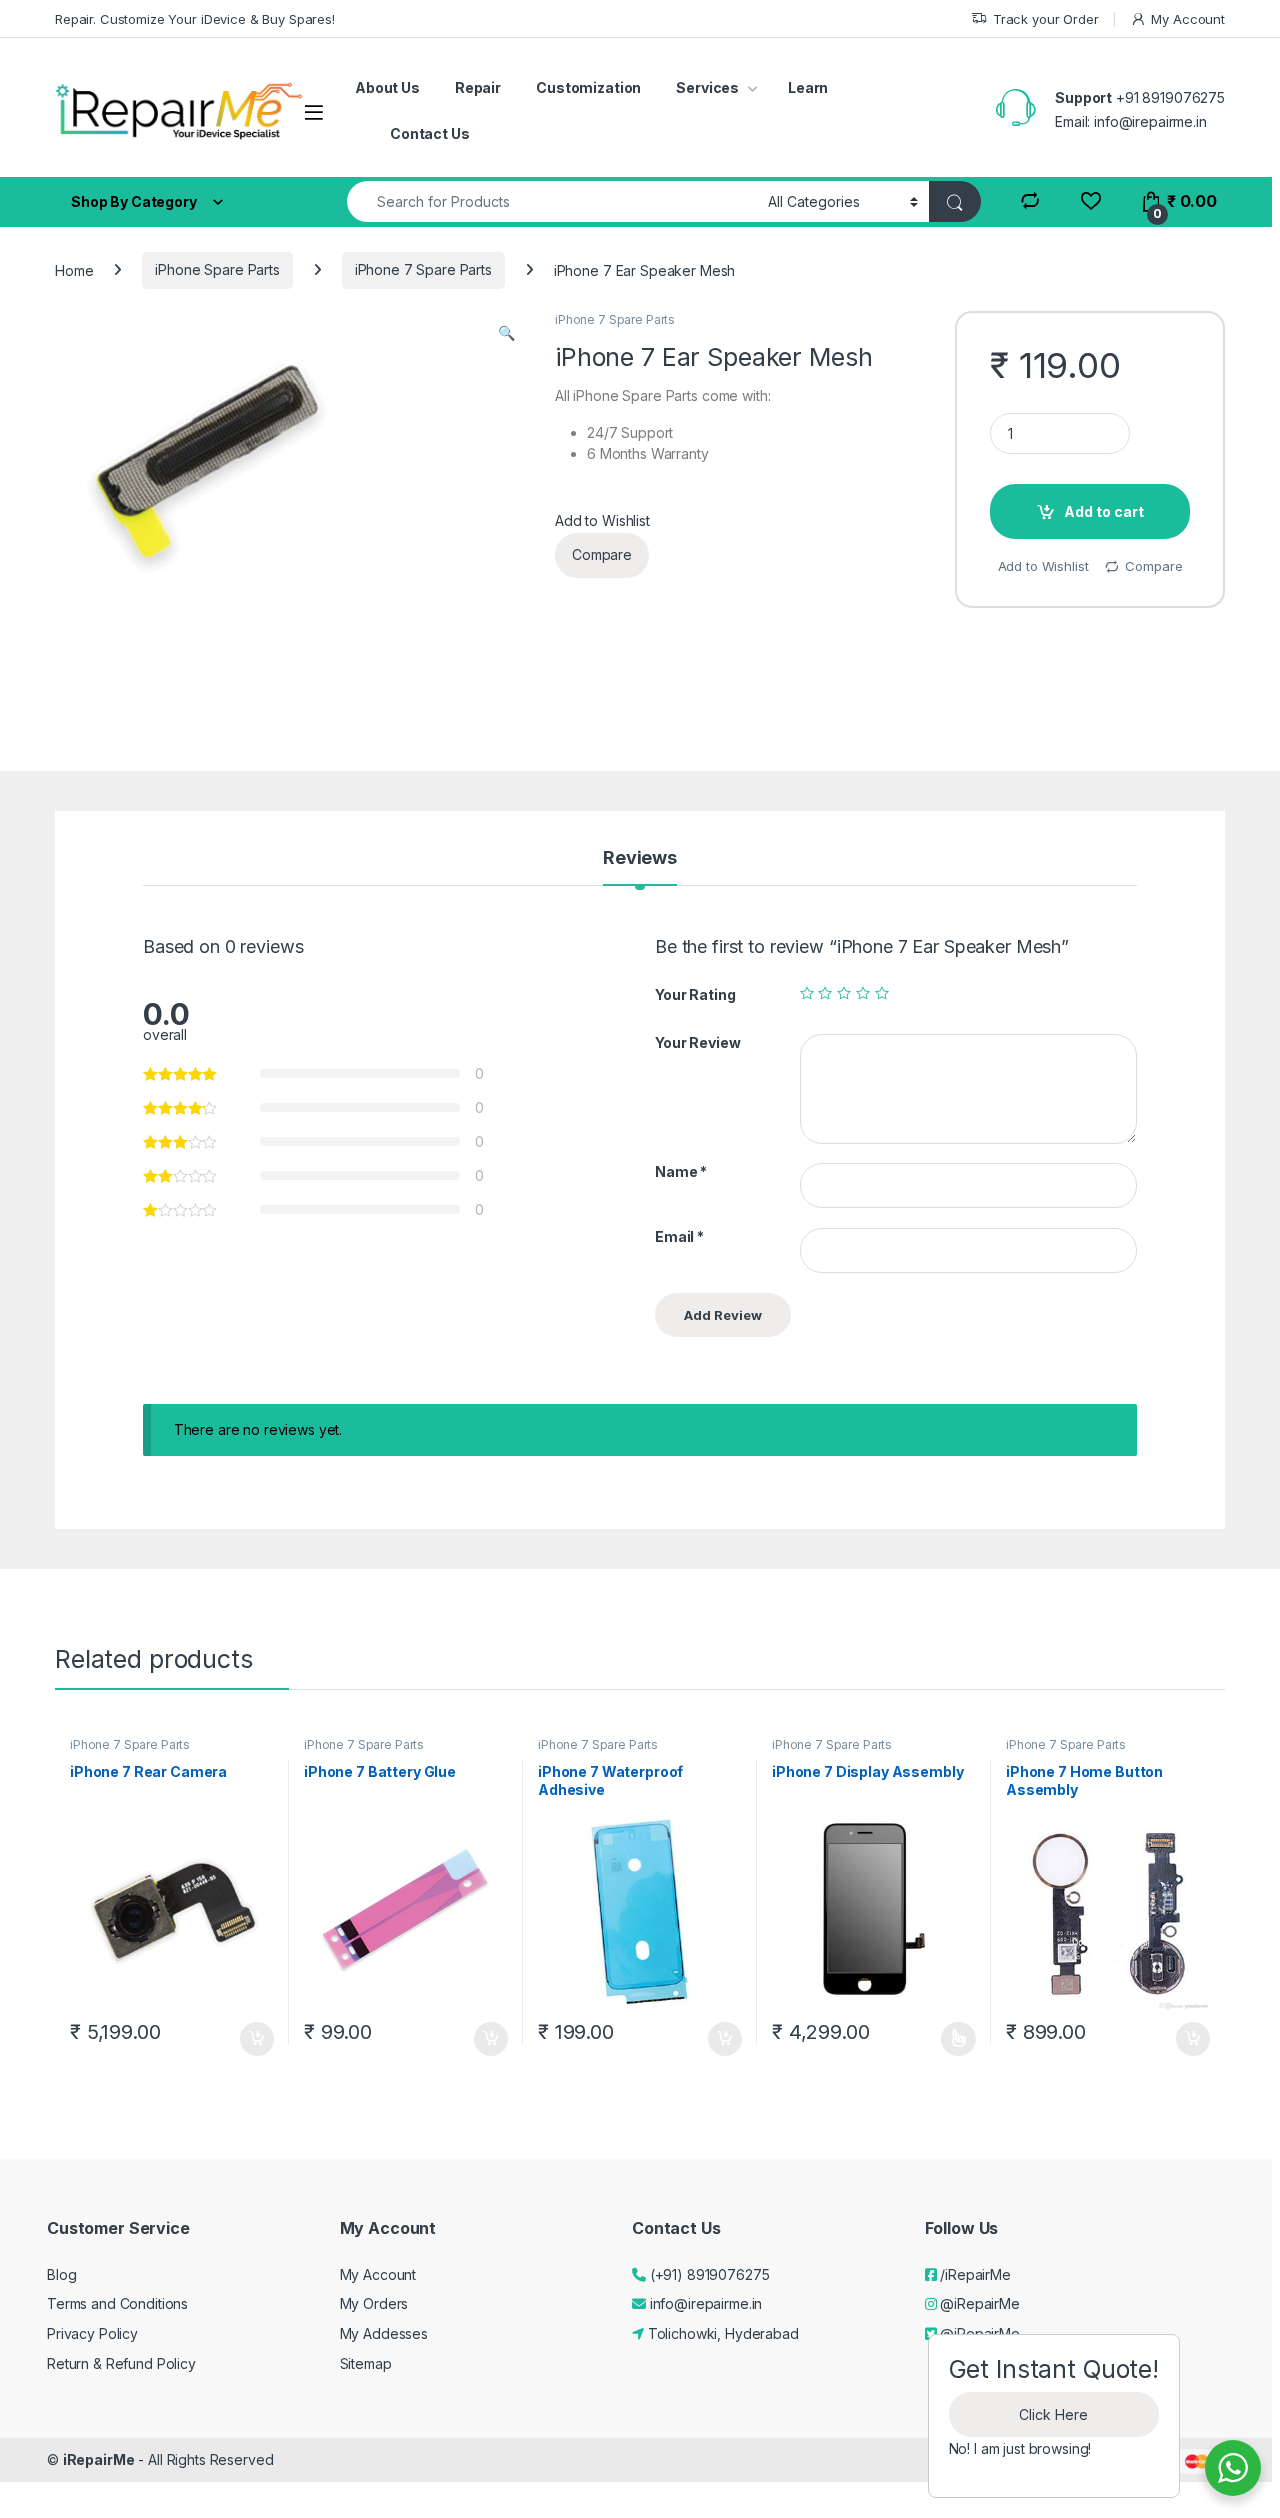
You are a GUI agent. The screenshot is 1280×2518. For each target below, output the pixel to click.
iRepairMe (99, 2459)
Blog (61, 2274)
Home (74, 269)
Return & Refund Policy (121, 2363)
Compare (602, 554)
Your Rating (695, 994)
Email (679, 1236)
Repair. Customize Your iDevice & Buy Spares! (195, 19)
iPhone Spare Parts (217, 269)
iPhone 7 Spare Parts (423, 269)
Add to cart (1104, 511)
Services (707, 87)
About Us (387, 87)
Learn (808, 87)
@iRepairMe (977, 2303)
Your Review (697, 1042)
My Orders (374, 2303)
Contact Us (430, 133)
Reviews (640, 858)
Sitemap (366, 2363)
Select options (952, 2039)
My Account (1188, 19)
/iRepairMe (973, 2274)
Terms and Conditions (117, 2303)
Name (681, 1171)
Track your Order (1046, 19)
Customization (588, 87)
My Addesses (384, 2333)
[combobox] (552, 201)
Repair (478, 87)
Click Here (1053, 2414)
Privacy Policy (92, 2333)
